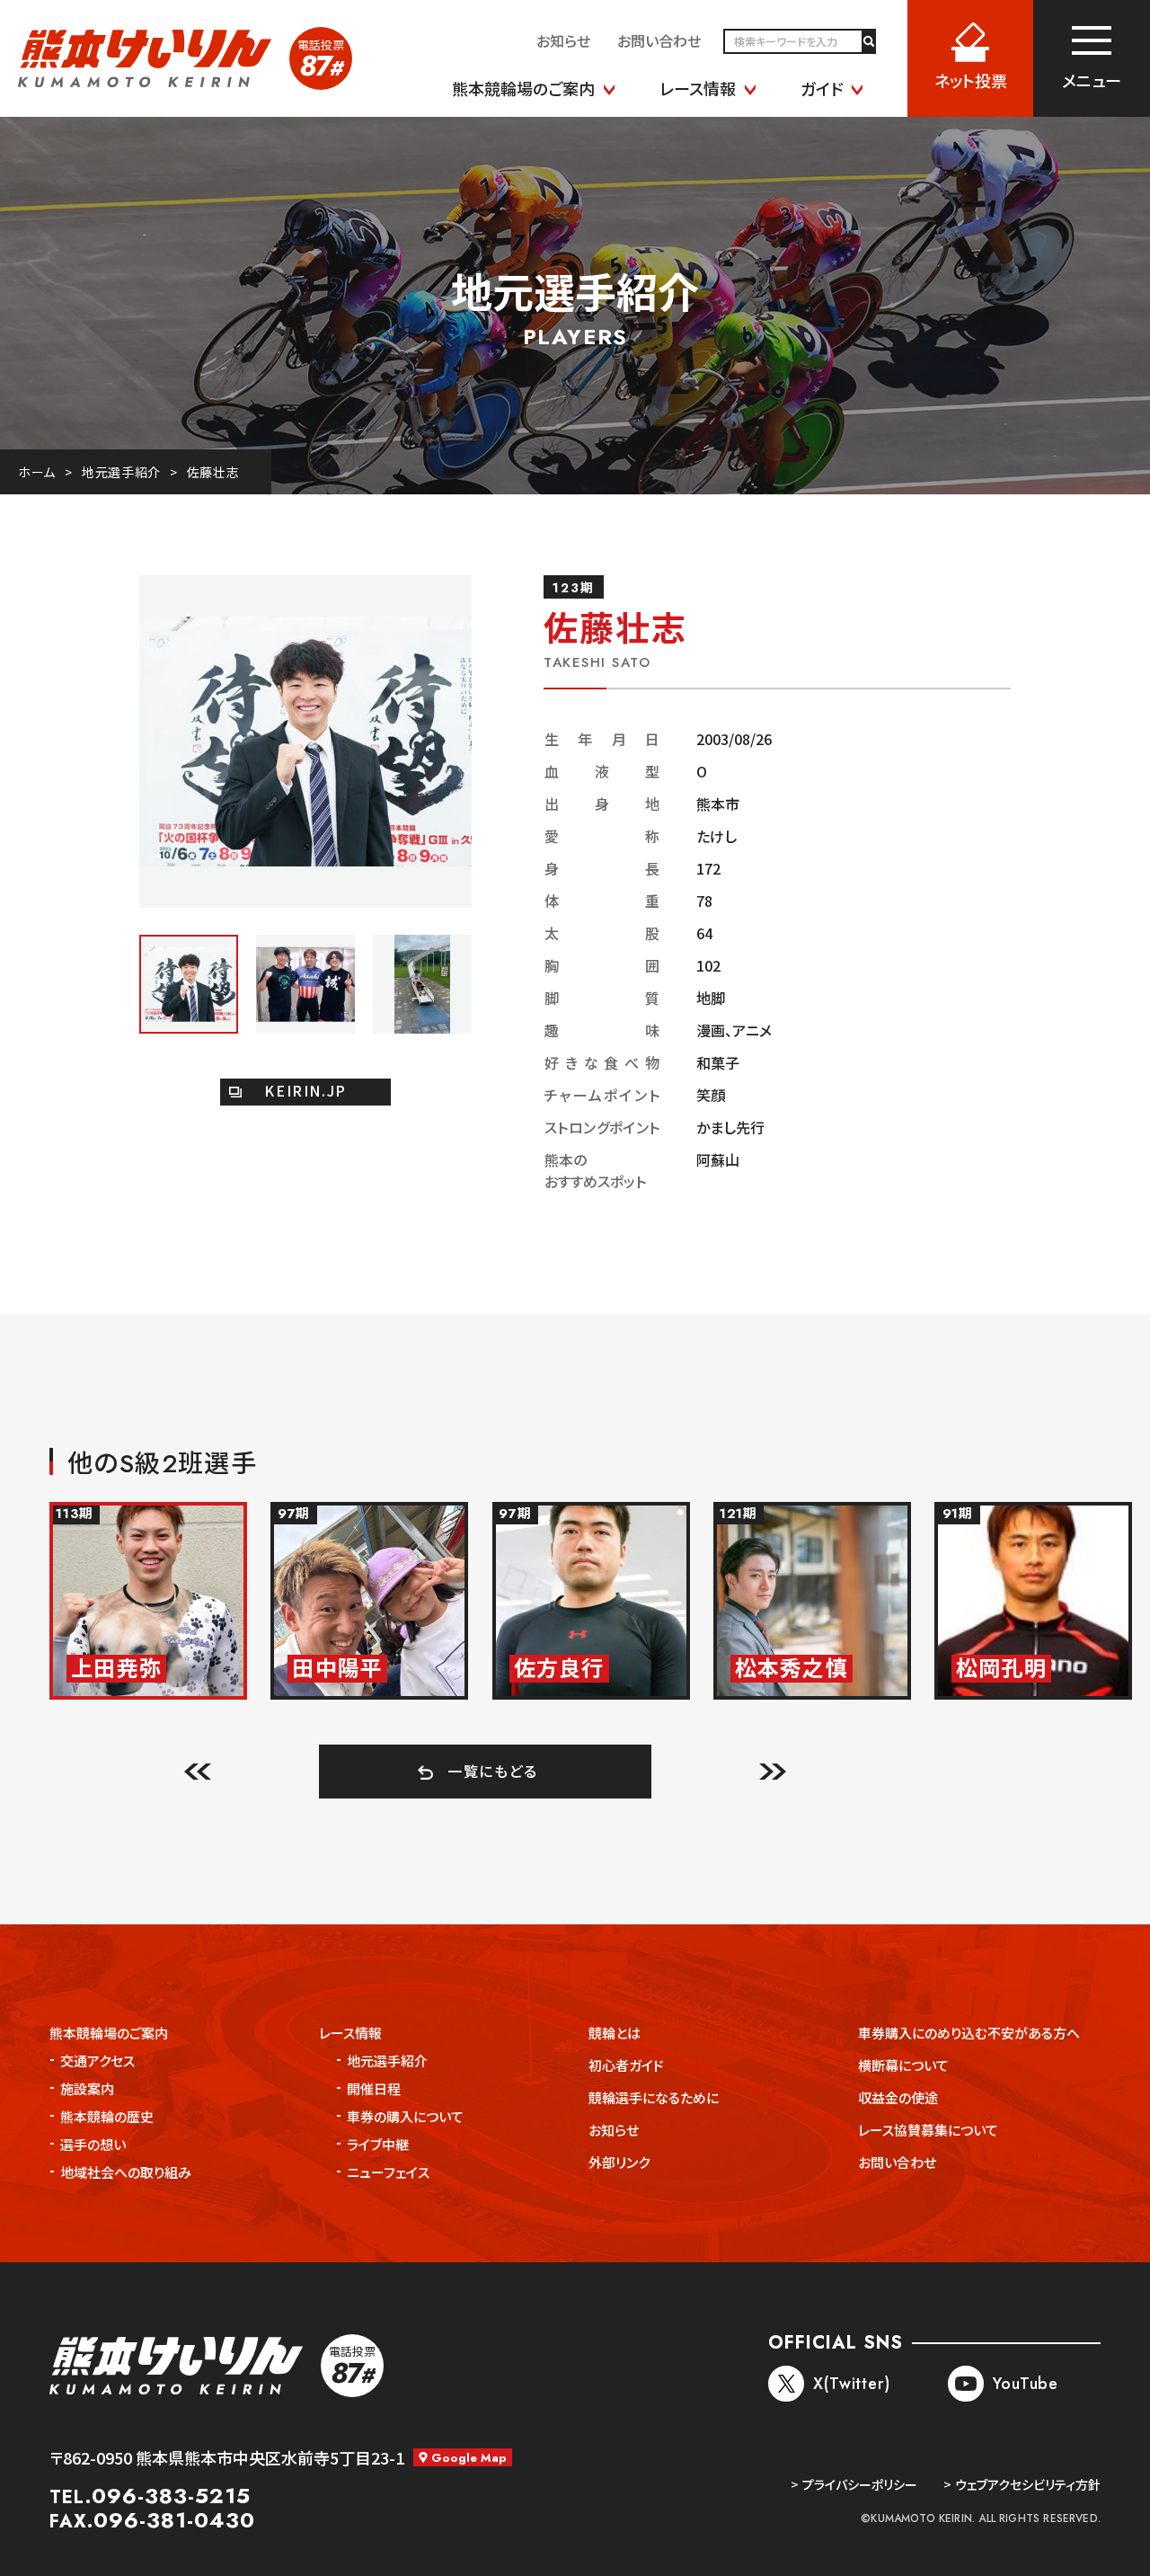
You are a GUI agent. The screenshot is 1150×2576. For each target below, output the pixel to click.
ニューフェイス (388, 2172)
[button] (189, 984)
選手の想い (93, 2144)
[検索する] (868, 41)
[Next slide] (773, 1771)
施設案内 (87, 2088)
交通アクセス (97, 2061)
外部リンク (619, 2162)
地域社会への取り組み (126, 2172)
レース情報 (350, 2033)
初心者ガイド (626, 2065)
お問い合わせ (897, 2162)
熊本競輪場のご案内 (109, 2033)
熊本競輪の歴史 (107, 2116)
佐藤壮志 (213, 472)
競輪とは (615, 2033)
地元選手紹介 (121, 472)
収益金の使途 (898, 2097)
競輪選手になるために (654, 2097)
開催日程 (374, 2088)
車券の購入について (405, 2116)
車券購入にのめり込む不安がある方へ (969, 2033)
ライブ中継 (378, 2144)
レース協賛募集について (928, 2130)
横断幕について (903, 2065)
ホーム (37, 472)
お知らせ (614, 2130)
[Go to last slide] (198, 1771)
